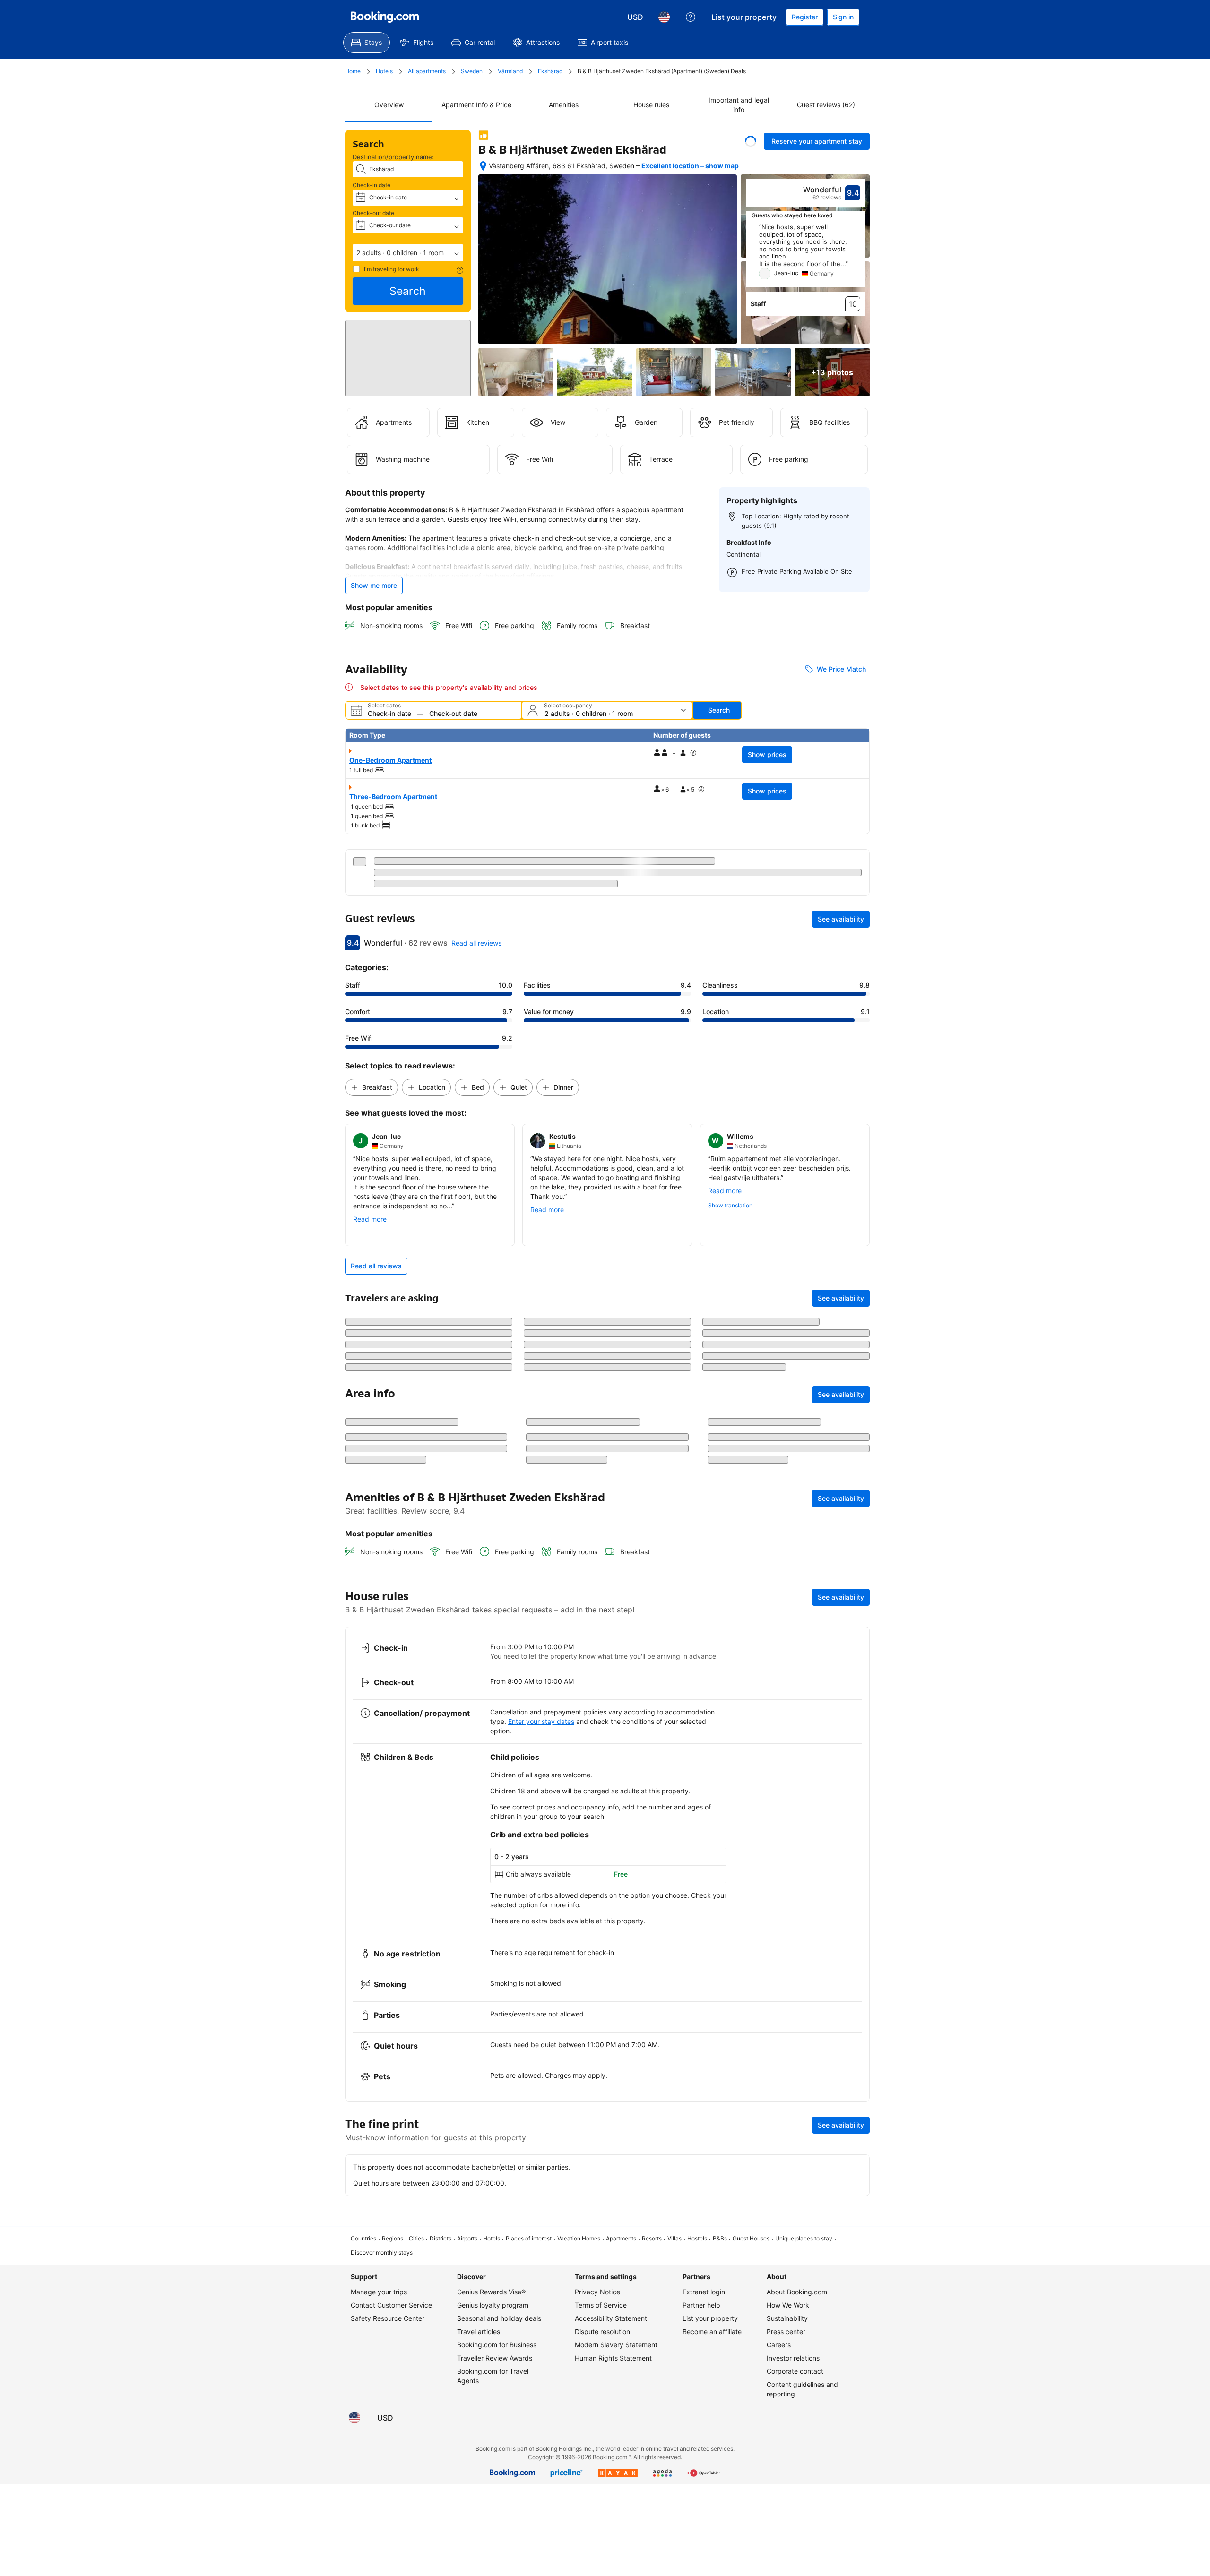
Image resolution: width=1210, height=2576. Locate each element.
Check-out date (373, 213)
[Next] (858, 255)
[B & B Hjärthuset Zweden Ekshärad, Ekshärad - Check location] (483, 166)
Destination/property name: (393, 157)
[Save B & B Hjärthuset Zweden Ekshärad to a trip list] (751, 141)
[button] (408, 253)
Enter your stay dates (541, 1908)
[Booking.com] (385, 17)
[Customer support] (691, 17)
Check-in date (372, 185)
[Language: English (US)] (664, 17)
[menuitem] (367, 43)
